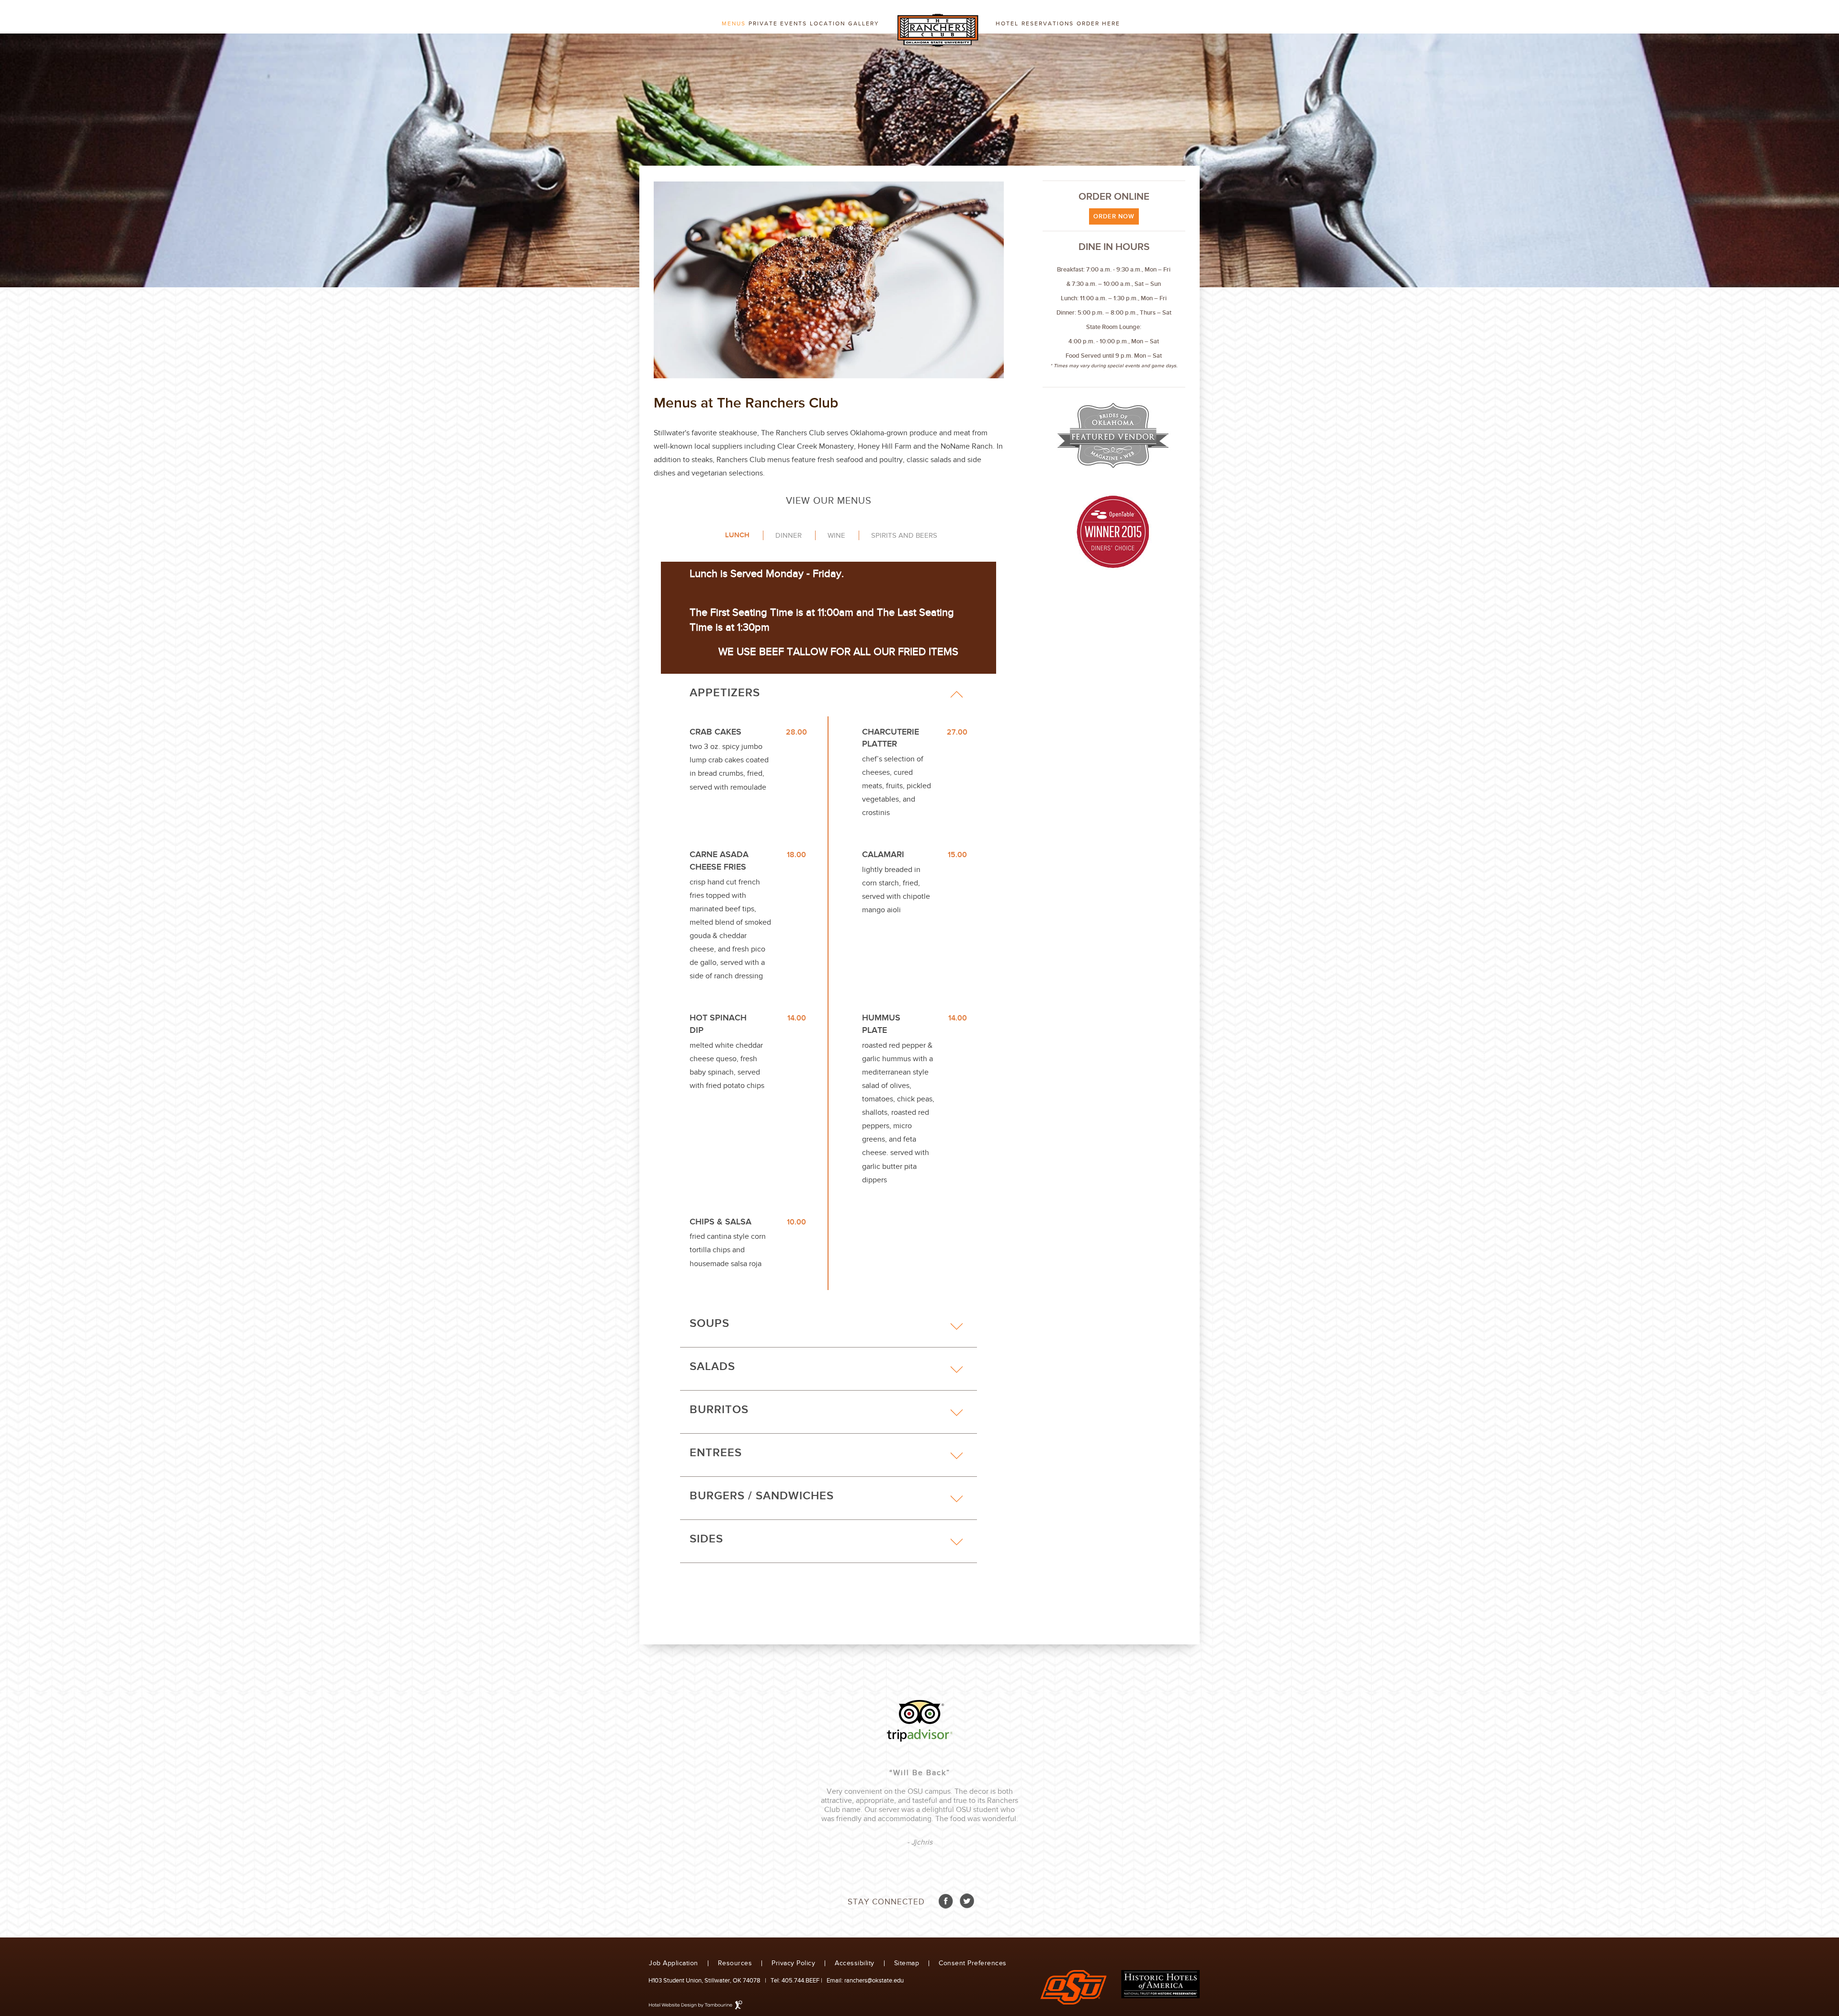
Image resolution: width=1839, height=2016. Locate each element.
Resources (735, 1964)
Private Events (778, 23)
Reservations (1048, 23)
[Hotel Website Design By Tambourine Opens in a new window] (696, 2005)
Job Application (674, 1964)
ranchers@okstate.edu (873, 1981)
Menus (734, 23)
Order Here (1098, 23)
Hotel (1007, 23)
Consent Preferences (973, 1964)
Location (828, 23)
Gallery (864, 23)
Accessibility (855, 1964)
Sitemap (907, 1964)
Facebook (946, 1901)
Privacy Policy (793, 1964)
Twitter (966, 1901)
